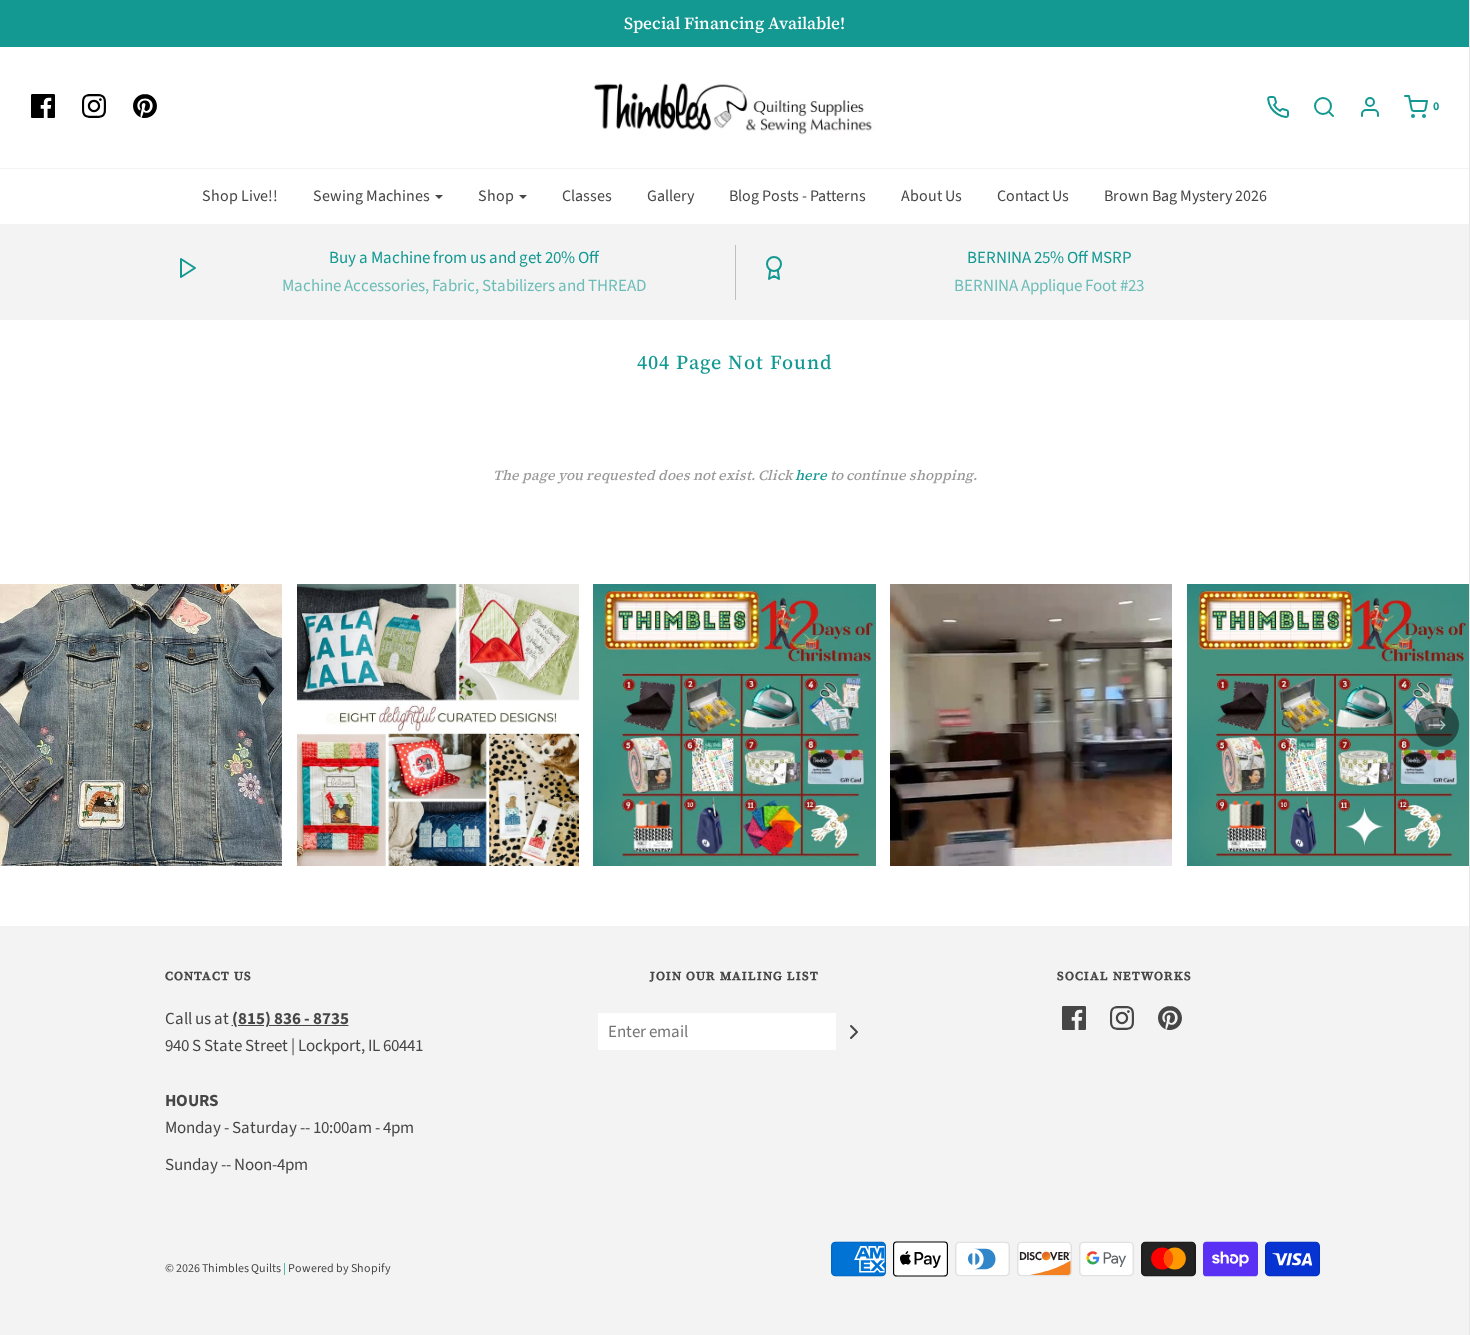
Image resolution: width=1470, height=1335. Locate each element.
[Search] (1314, 107)
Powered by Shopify (339, 1268)
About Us (931, 196)
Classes (587, 196)
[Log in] (1360, 107)
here (811, 475)
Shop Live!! (240, 196)
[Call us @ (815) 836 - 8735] (1268, 107)
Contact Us (1033, 196)
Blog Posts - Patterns (797, 196)
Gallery (670, 196)
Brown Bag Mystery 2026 (1185, 196)
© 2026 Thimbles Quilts (223, 1268)
